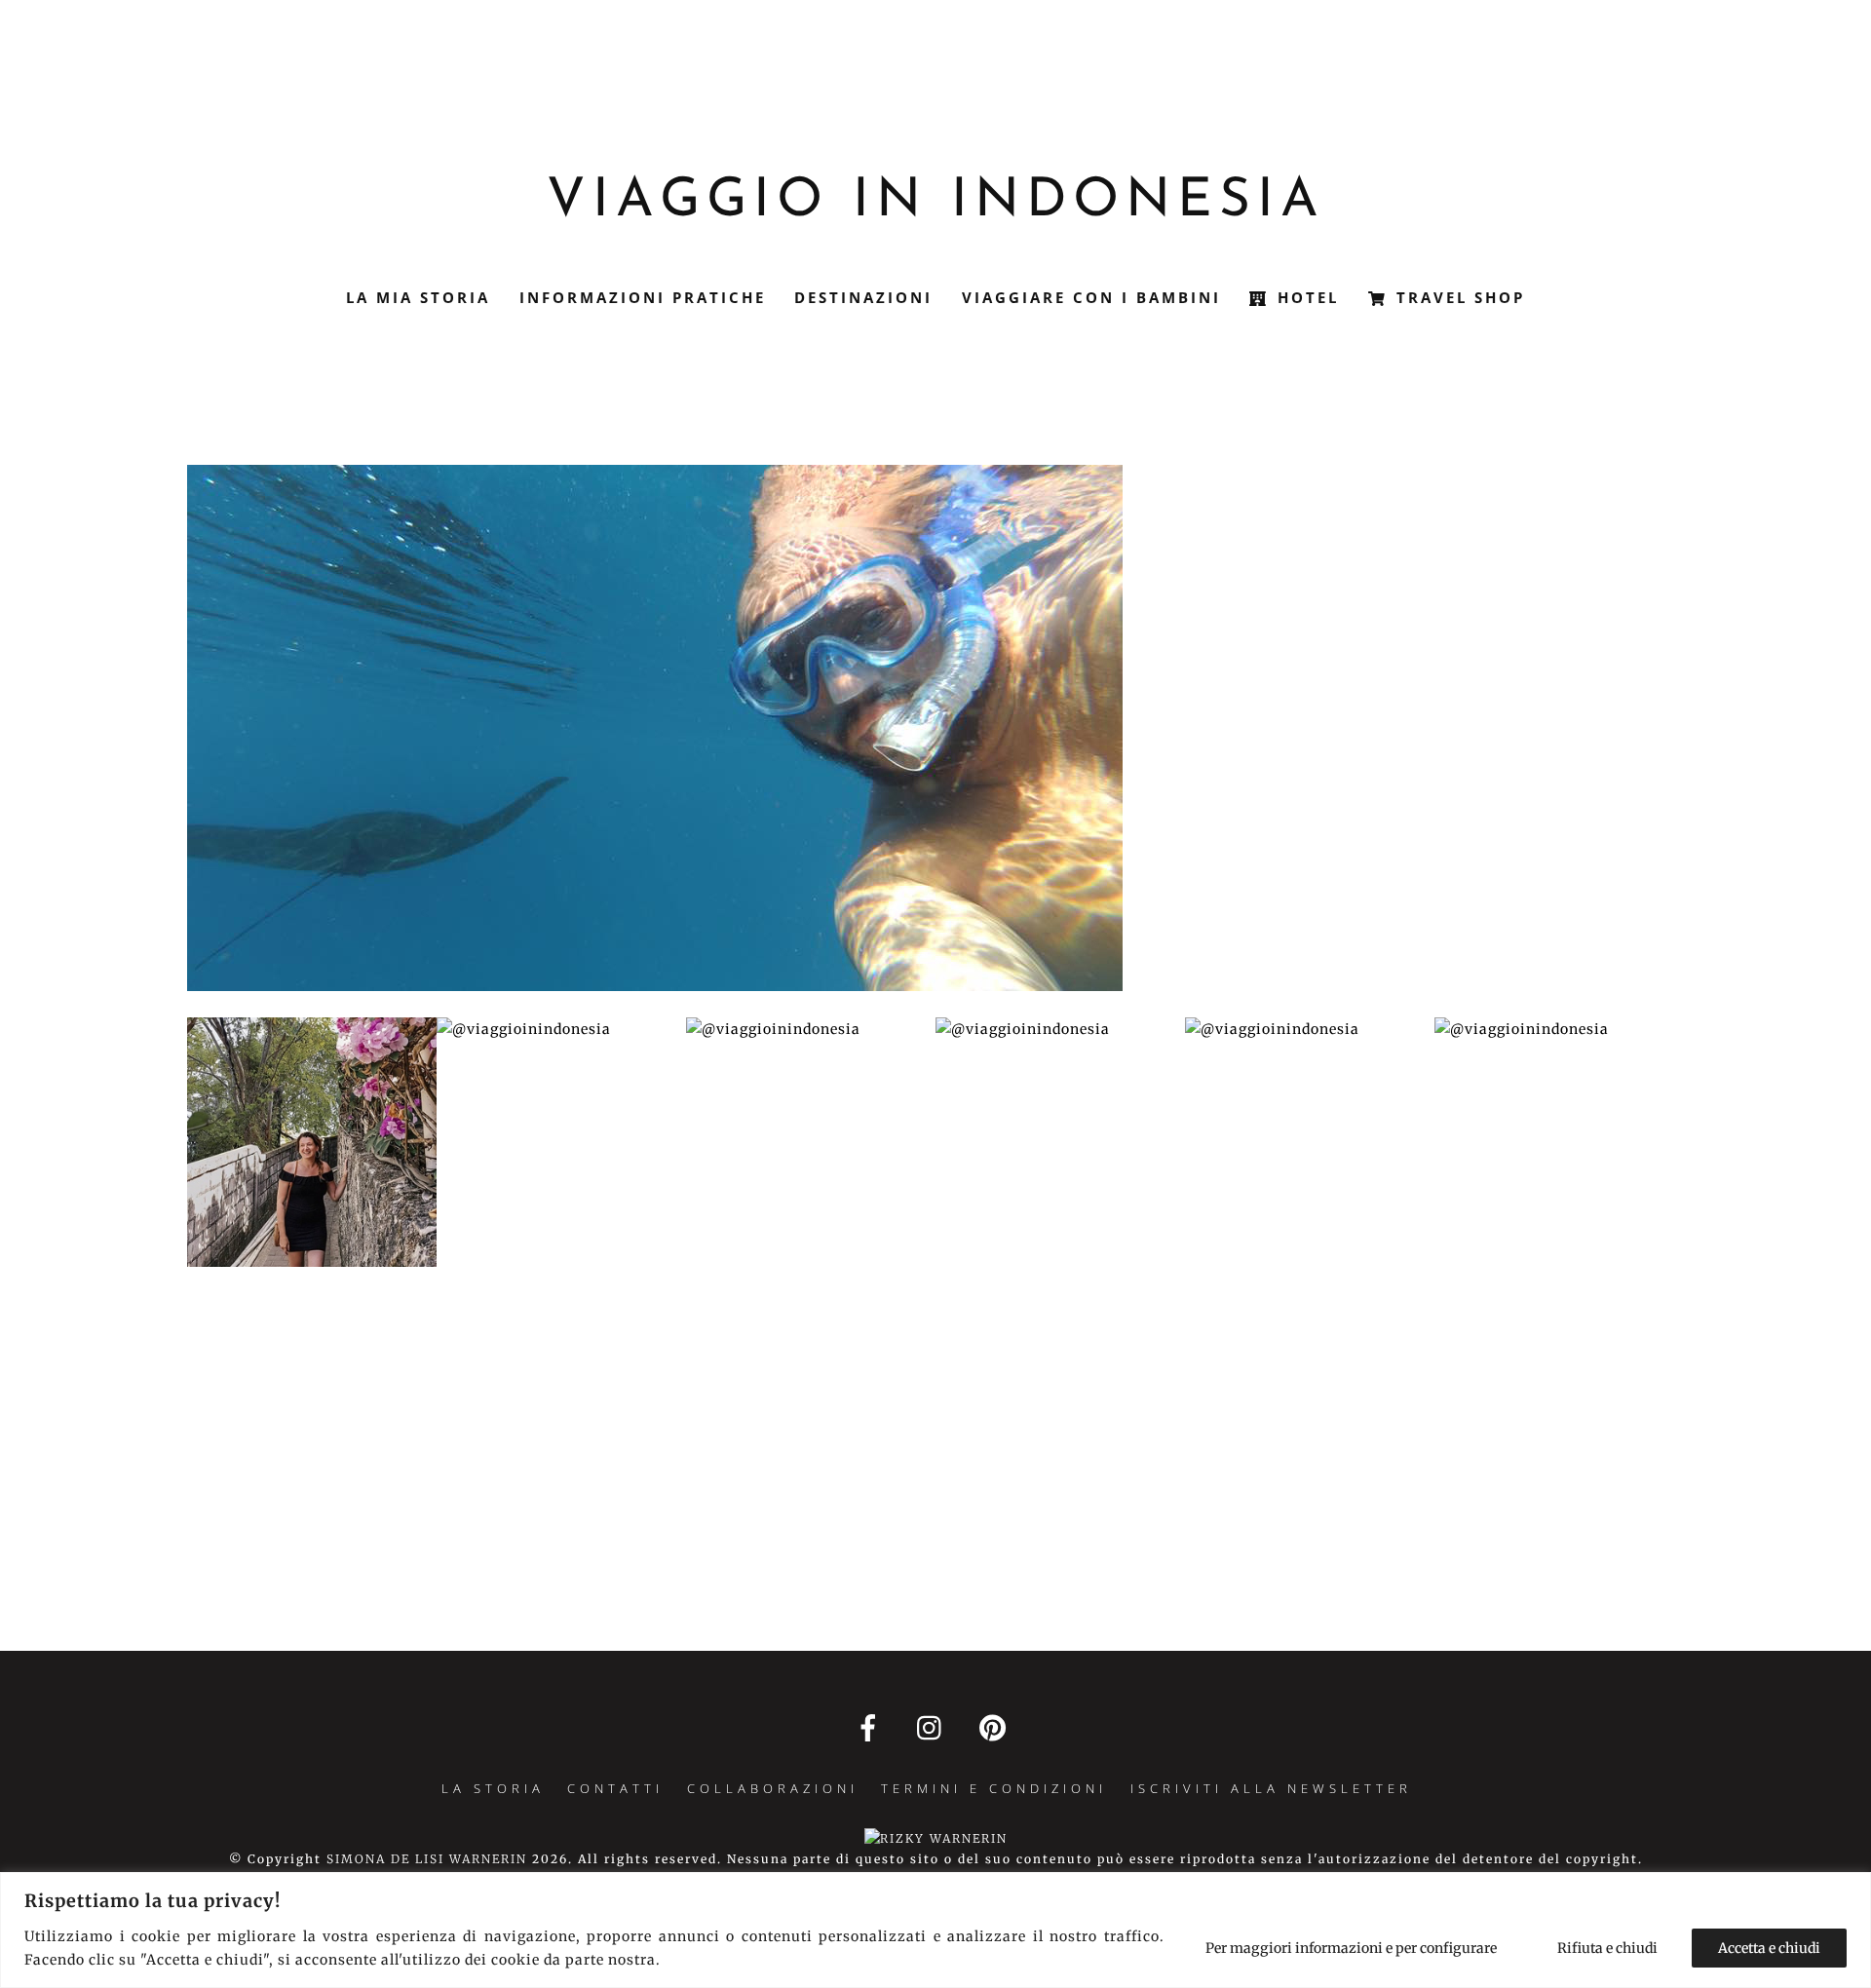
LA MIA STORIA (418, 297)
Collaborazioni (773, 1788)
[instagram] (934, 1727)
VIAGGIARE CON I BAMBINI (1091, 297)
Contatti (615, 1788)
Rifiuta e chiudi (1607, 1948)
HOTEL (1305, 297)
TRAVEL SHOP (1457, 297)
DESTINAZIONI (863, 297)
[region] (935, 1930)
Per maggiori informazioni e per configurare (1351, 1948)
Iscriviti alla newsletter (1271, 1788)
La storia (493, 1788)
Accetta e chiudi (1769, 1948)
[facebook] (872, 1727)
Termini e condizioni (994, 1788)
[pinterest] (996, 1727)
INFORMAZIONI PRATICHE (643, 297)
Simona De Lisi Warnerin (427, 1859)
